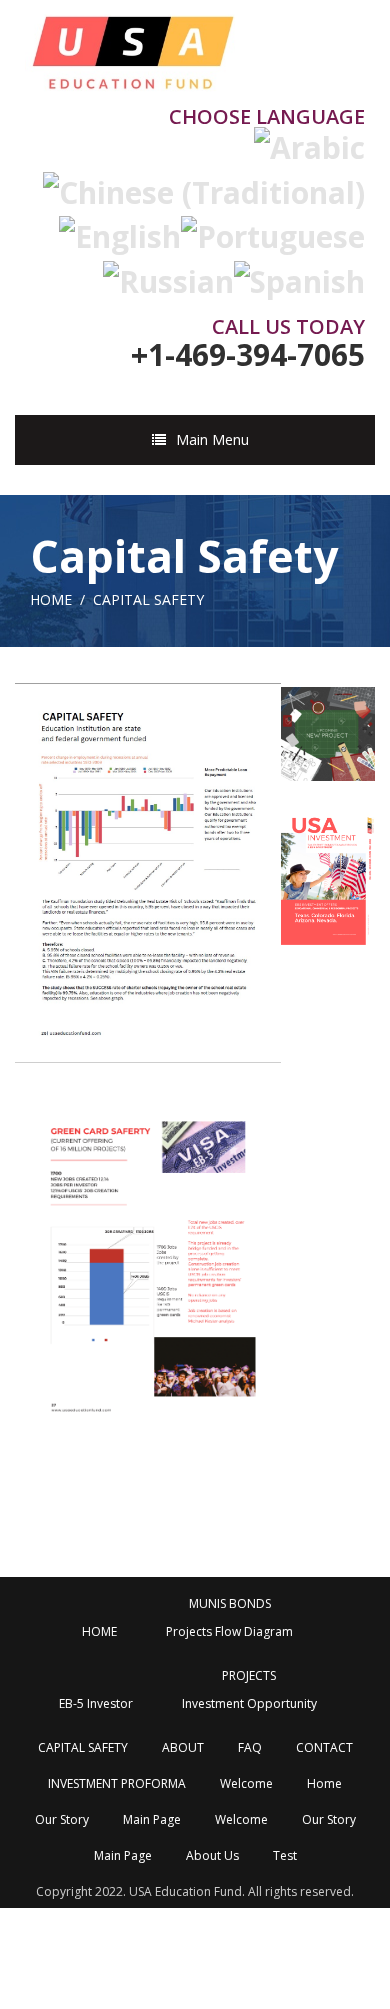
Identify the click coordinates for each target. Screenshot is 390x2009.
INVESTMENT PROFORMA (117, 1783)
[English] (120, 233)
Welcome (246, 1783)
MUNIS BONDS (230, 1603)
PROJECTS (249, 1675)
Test (285, 1855)
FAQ (250, 1747)
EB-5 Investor (96, 1703)
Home (51, 599)
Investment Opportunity (249, 1703)
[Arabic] (309, 144)
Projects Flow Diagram (229, 1631)
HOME (99, 1631)
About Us (212, 1855)
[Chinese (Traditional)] (204, 188)
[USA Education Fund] (131, 46)
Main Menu (212, 439)
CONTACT (324, 1747)
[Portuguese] (273, 233)
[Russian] (168, 277)
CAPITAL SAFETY (83, 1747)
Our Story (62, 1819)
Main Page (152, 1819)
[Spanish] (299, 277)
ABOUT (183, 1747)
